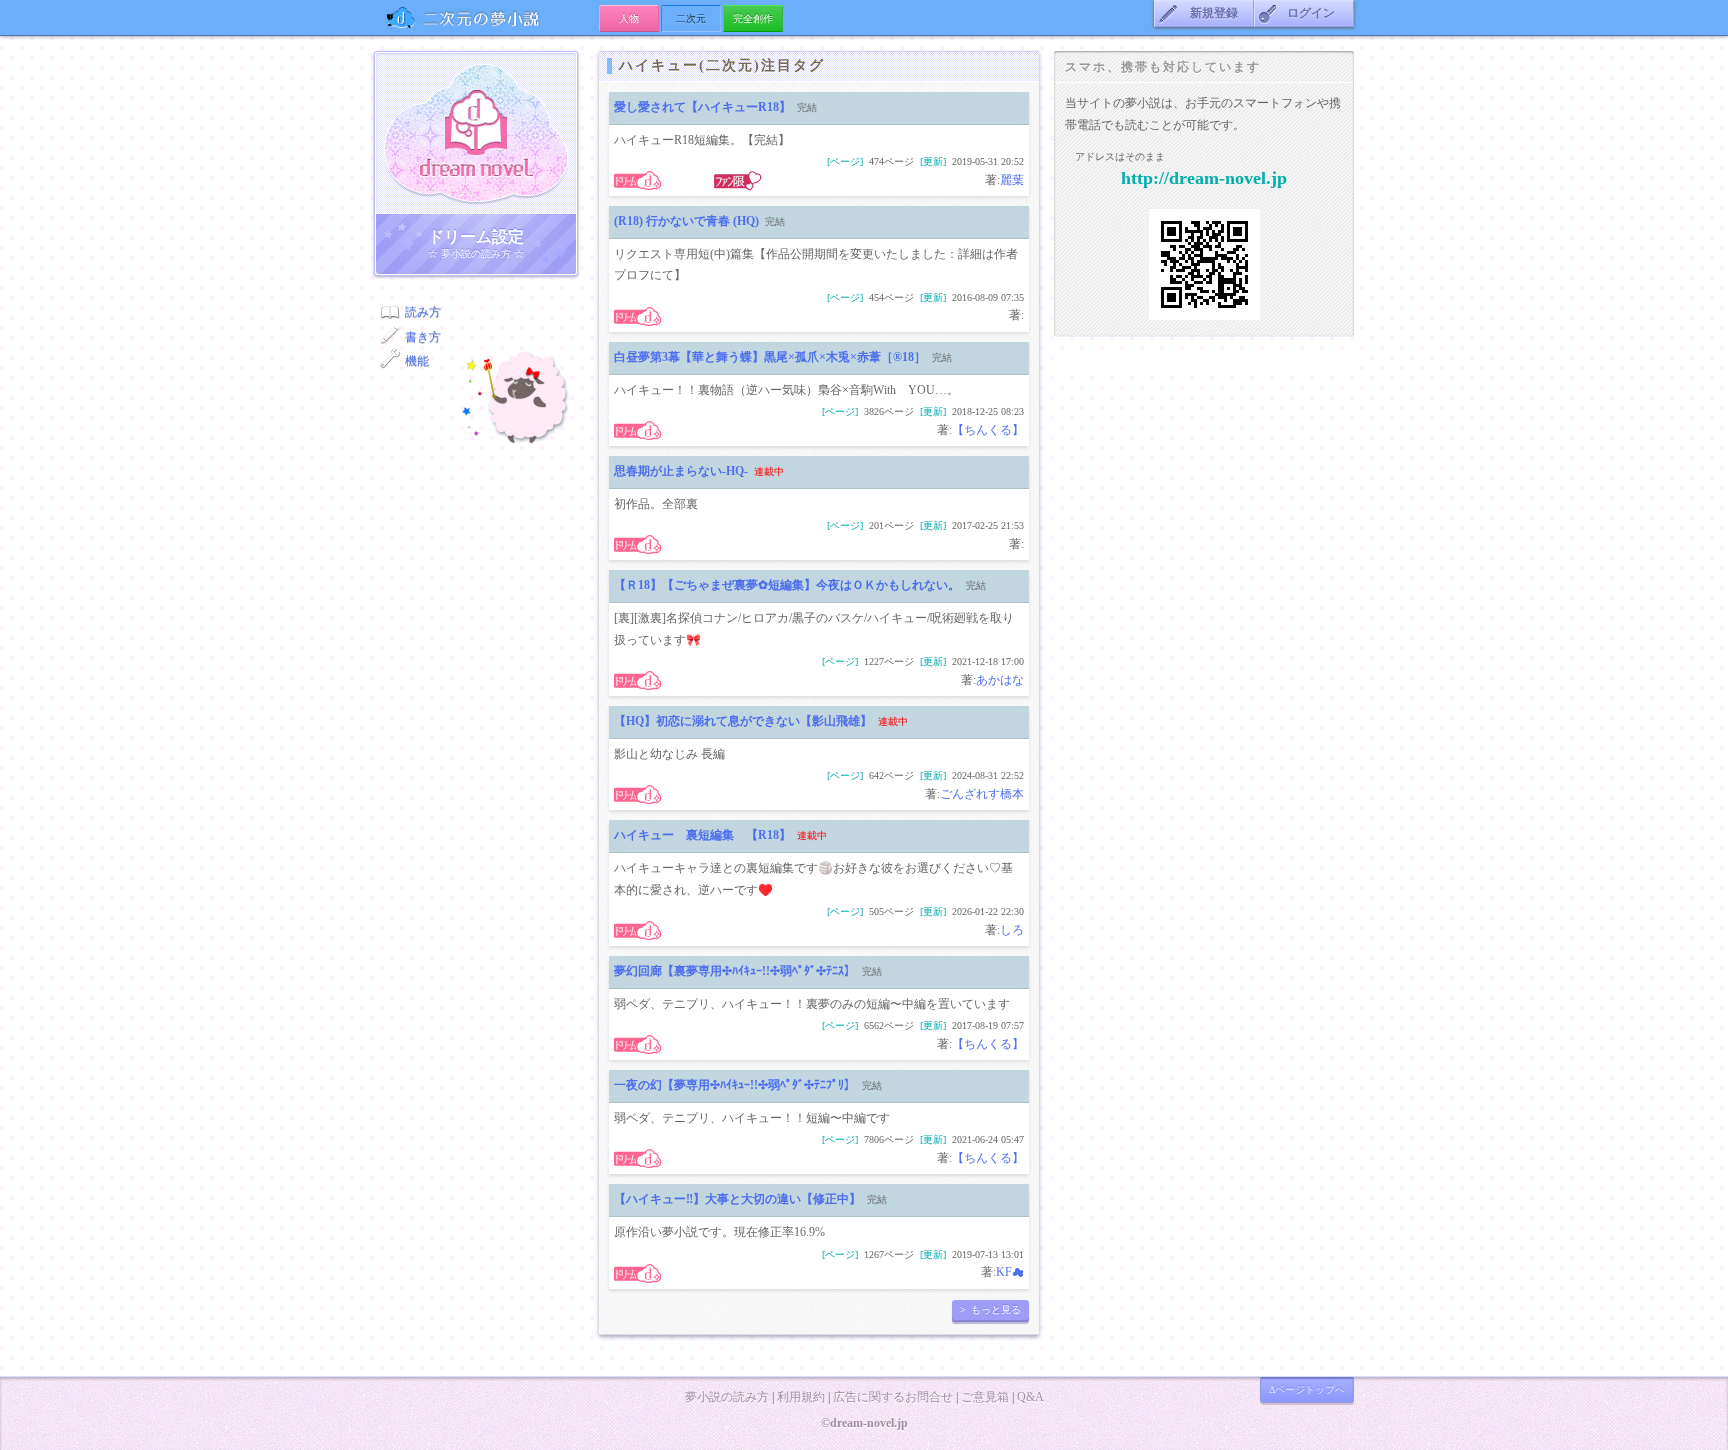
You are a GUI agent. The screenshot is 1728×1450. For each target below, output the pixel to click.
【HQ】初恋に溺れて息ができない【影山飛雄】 (743, 721)
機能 (417, 361)
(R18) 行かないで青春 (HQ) (686, 221)
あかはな (1000, 680)
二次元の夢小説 (486, 17)
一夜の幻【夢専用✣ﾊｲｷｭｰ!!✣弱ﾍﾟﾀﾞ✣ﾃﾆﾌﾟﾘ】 (735, 1085)
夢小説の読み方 (727, 1397)
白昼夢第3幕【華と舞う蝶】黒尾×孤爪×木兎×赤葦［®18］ (770, 357)
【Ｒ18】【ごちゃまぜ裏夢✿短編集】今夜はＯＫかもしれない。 (787, 585)
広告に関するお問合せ (893, 1397)
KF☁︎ (1010, 1272)
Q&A (1030, 1397)
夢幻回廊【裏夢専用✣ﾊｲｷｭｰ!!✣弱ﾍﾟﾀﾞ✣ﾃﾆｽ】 (735, 971)
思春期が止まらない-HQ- (681, 471)
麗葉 (1012, 180)
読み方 (423, 312)
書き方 (423, 337)
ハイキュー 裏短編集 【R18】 (702, 835)
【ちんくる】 (988, 430)
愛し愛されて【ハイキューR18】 (702, 107)
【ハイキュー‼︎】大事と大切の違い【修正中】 (737, 1199)
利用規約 (801, 1397)
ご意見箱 (985, 1397)
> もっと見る (990, 1309)
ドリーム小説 (476, 133)
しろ (1012, 930)
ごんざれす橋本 (982, 794)
